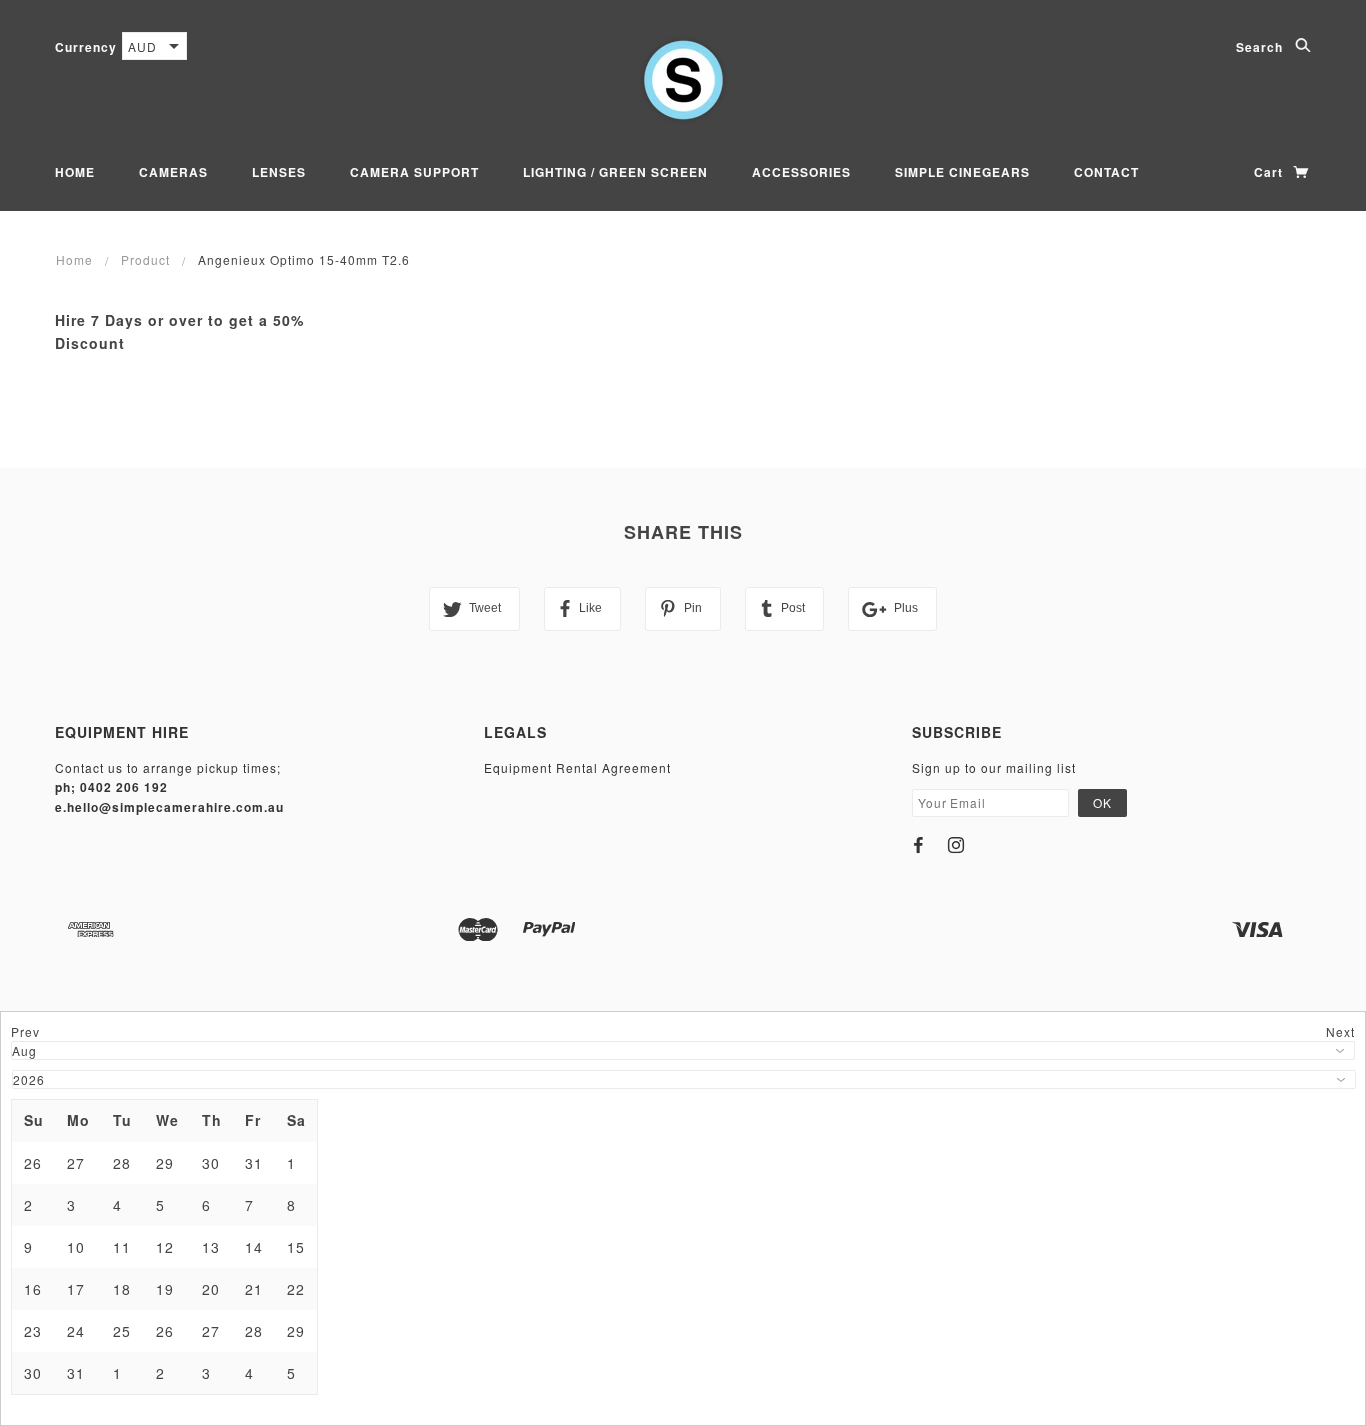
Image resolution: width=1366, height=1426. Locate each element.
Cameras (173, 172)
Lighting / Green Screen (615, 172)
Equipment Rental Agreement (577, 767)
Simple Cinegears (962, 172)
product (145, 259)
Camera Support (414, 172)
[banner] (683, 80)
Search (1261, 47)
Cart (1270, 172)
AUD (142, 46)
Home (75, 172)
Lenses (279, 172)
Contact (1106, 172)
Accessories (801, 172)
